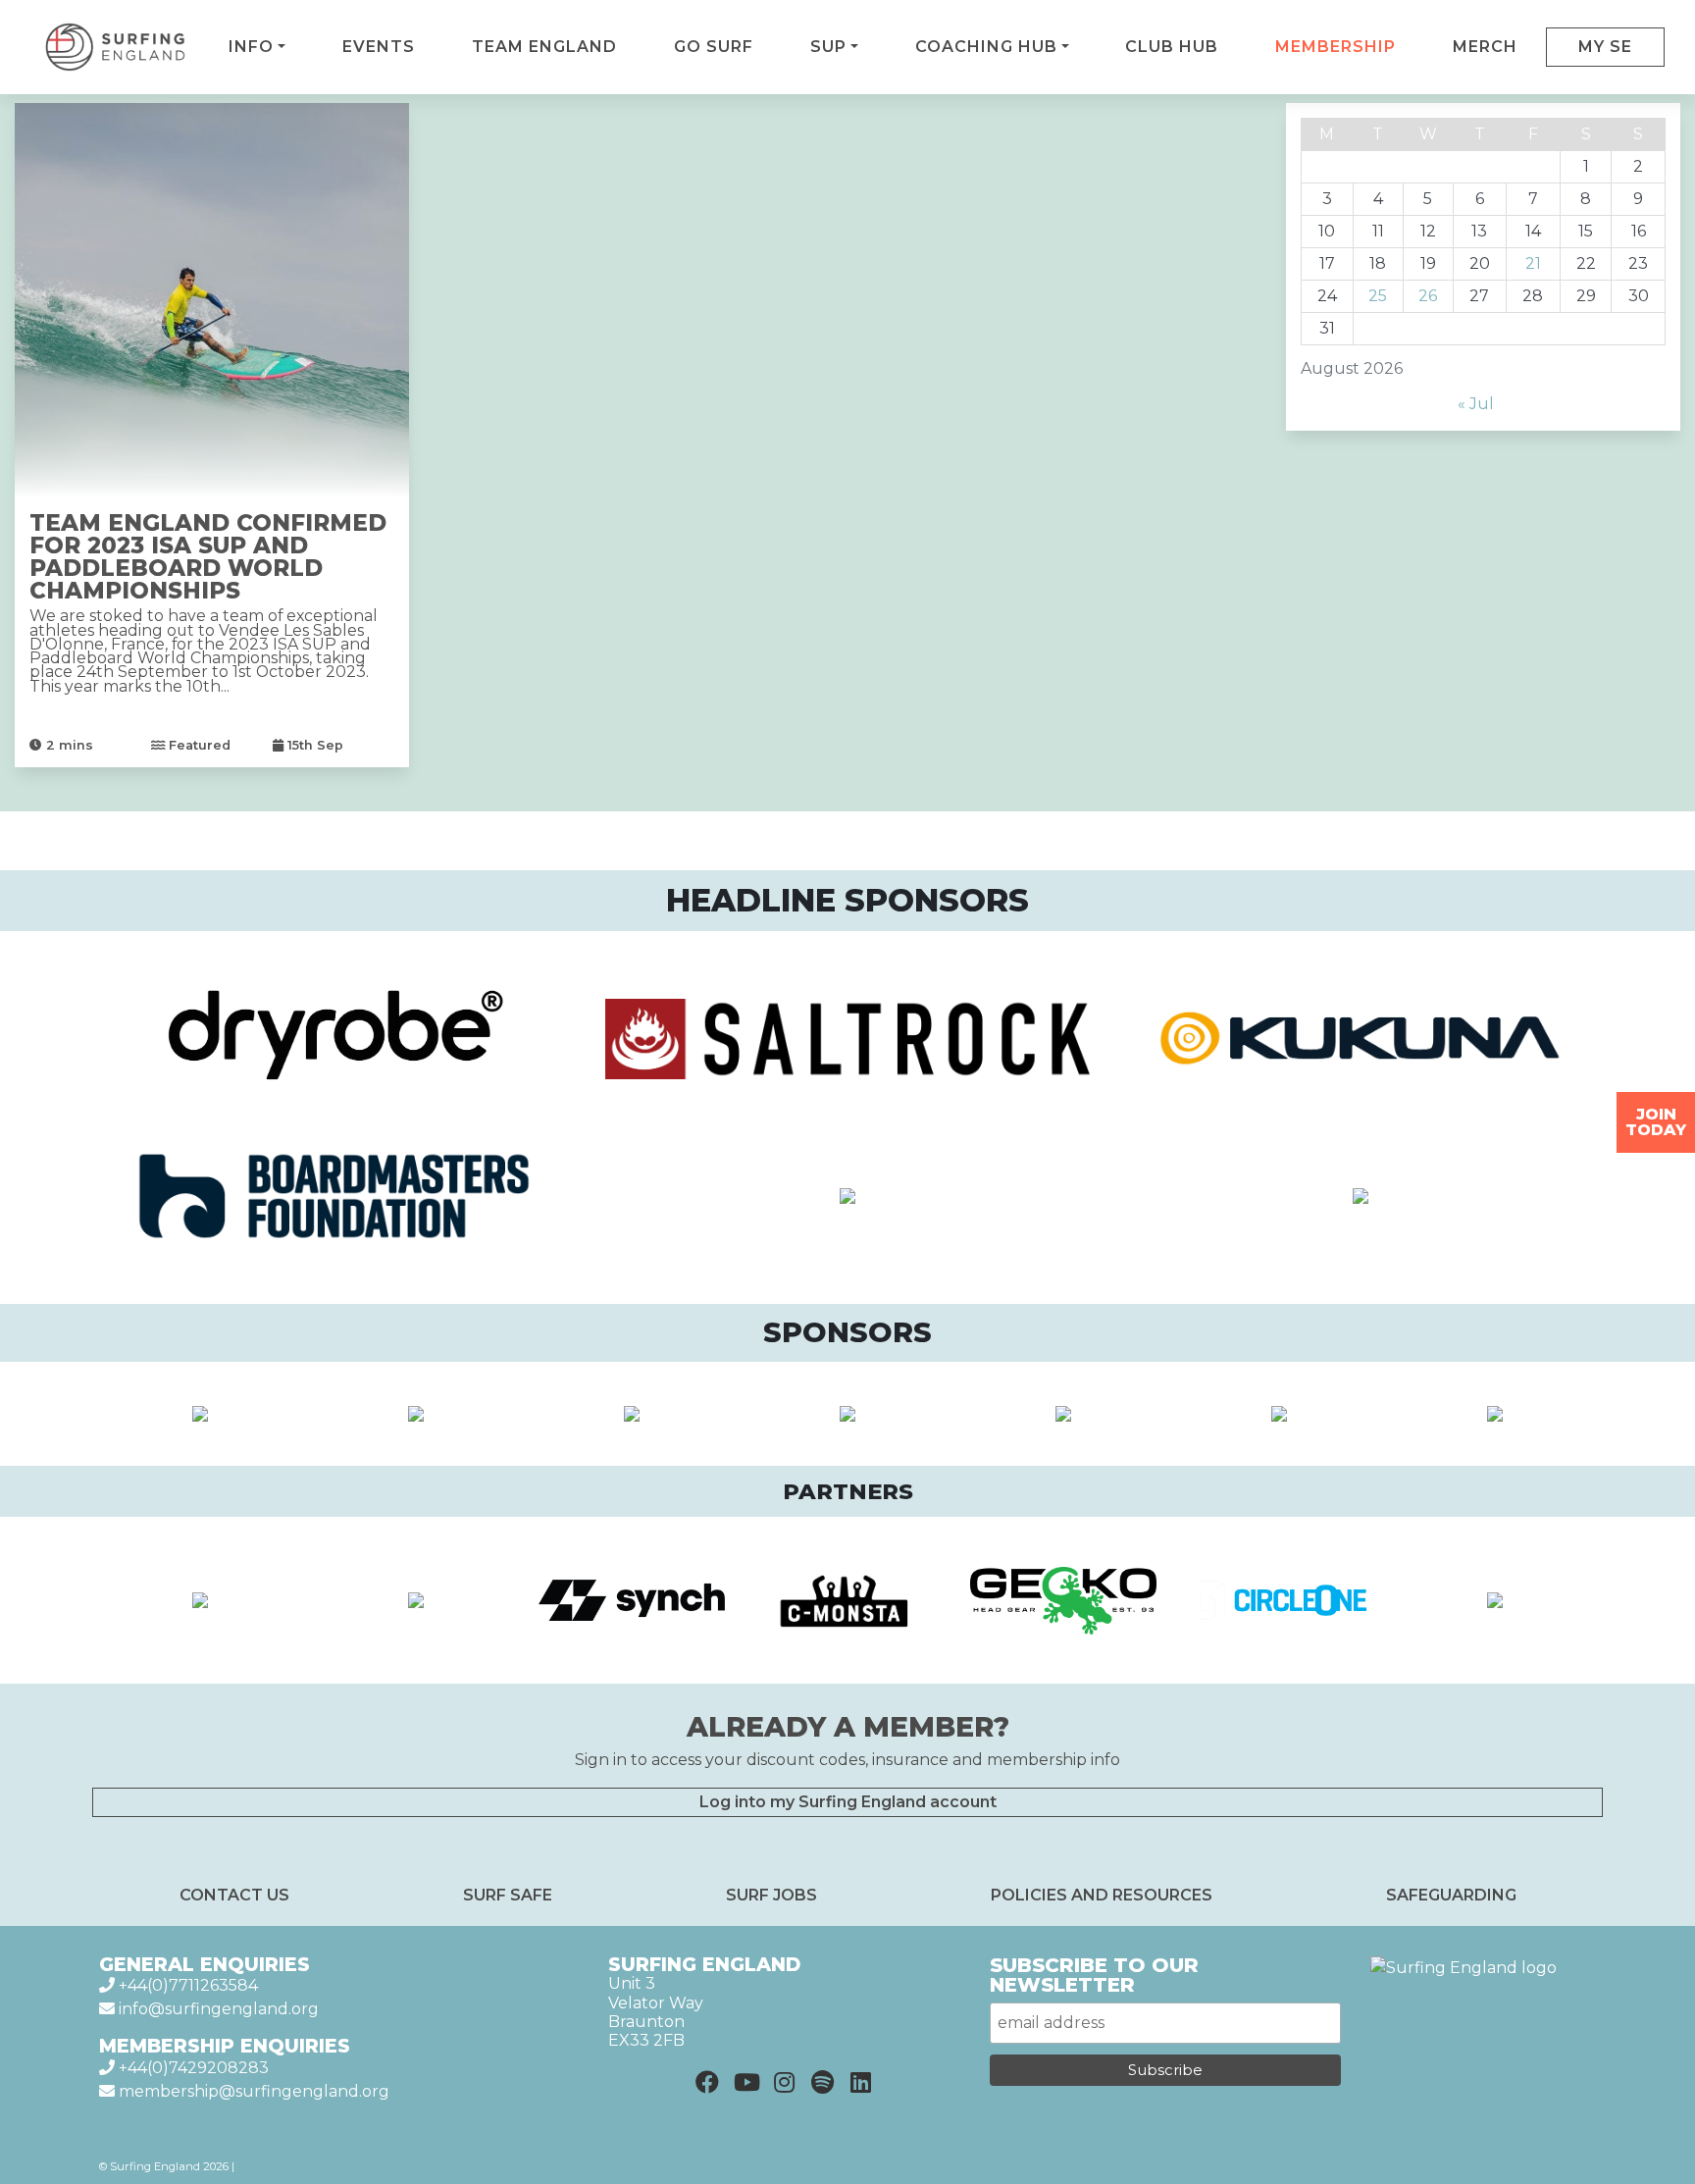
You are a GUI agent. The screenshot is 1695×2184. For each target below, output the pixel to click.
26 (1428, 296)
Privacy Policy (275, 2166)
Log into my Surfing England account (848, 1802)
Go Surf (714, 47)
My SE (1605, 47)
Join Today (1656, 1122)
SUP (828, 47)
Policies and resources (1102, 1895)
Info (251, 47)
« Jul (1476, 404)
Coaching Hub (986, 47)
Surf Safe (508, 1895)
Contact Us (234, 1895)
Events (379, 47)
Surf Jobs (771, 1895)
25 (1378, 296)
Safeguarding (1451, 1895)
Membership (1335, 47)
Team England (544, 47)
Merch (1485, 47)
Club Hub (1172, 47)
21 (1533, 263)
